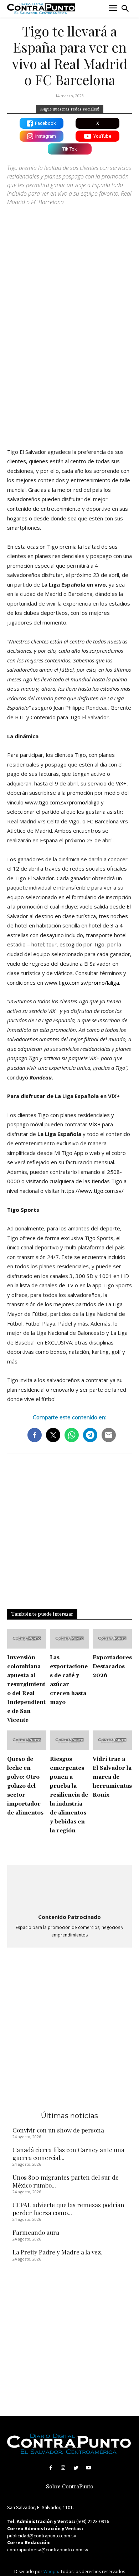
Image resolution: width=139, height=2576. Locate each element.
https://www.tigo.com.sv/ (92, 1191)
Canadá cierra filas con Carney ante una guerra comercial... (68, 2154)
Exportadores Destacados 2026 (112, 1667)
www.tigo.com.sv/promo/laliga (62, 802)
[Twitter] (76, 2468)
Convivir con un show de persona (58, 2130)
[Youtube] (88, 2468)
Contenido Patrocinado (69, 1917)
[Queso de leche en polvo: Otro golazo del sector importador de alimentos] (27, 1740)
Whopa (51, 2572)
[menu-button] (113, 9)
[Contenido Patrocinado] (69, 1890)
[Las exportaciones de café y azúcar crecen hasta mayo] (69, 1639)
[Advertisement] (69, 366)
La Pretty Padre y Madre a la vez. (57, 2252)
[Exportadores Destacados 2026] (112, 1639)
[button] (125, 9)
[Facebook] (51, 2468)
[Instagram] (63, 2468)
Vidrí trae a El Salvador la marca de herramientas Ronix (112, 1777)
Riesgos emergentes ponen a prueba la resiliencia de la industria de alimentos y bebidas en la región (69, 1795)
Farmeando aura (36, 2232)
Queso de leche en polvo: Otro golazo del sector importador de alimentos (25, 1786)
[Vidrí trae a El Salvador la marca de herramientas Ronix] (112, 1740)
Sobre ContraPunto (70, 2487)
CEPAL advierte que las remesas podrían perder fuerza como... (68, 2209)
